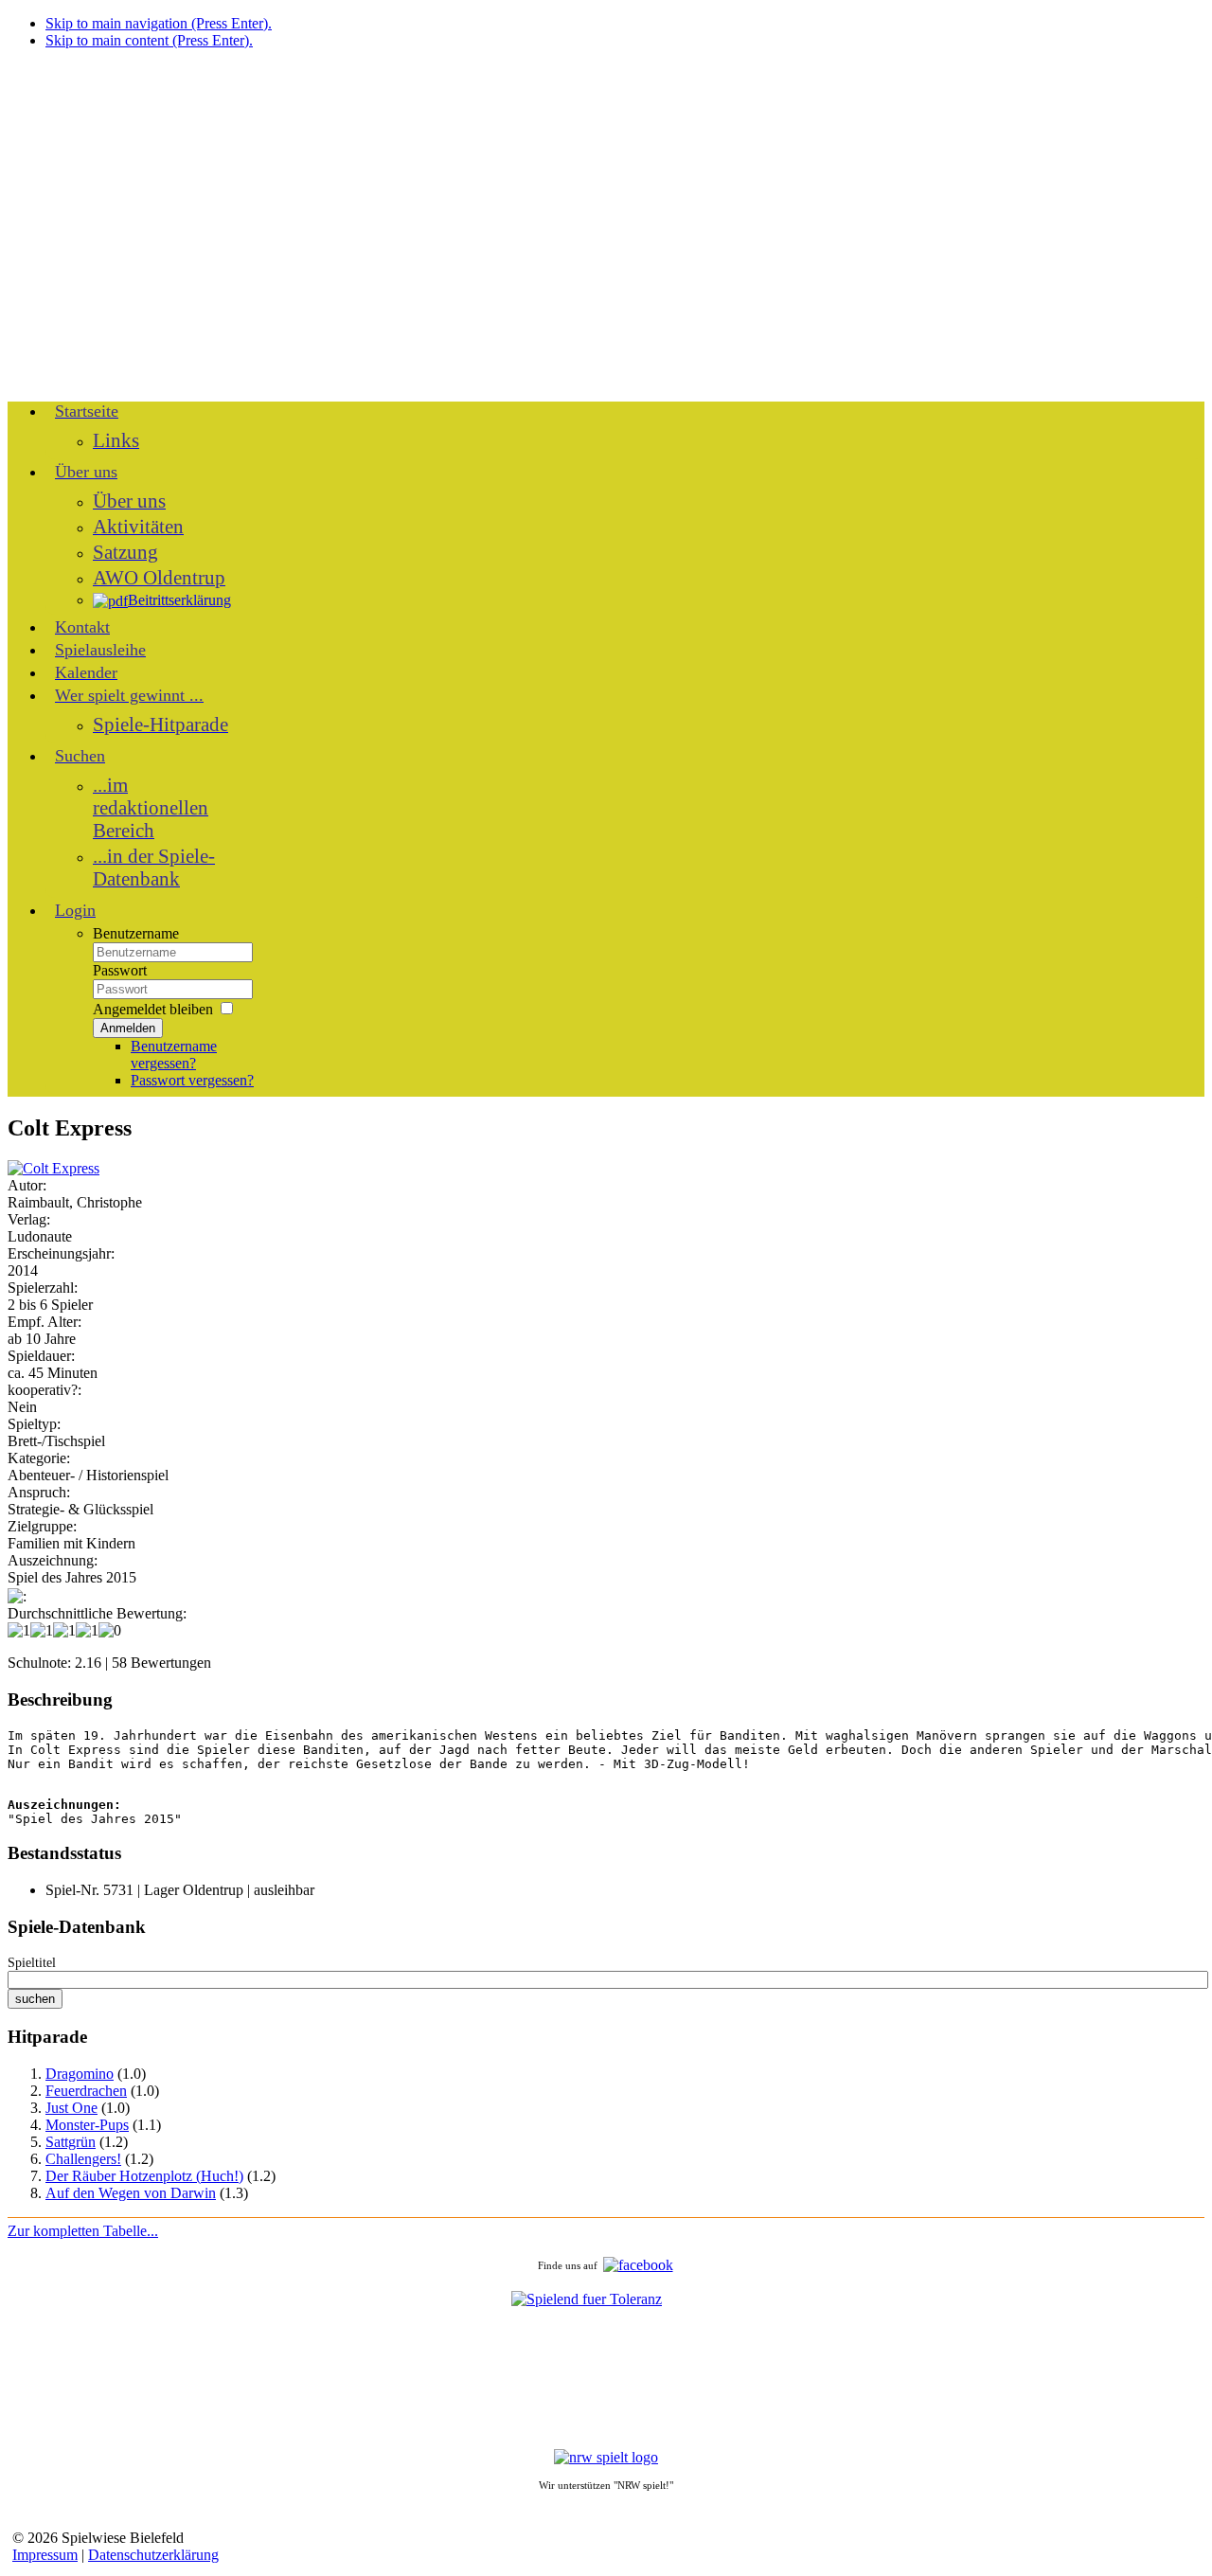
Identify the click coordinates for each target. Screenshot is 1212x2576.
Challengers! (83, 2159)
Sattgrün (71, 2142)
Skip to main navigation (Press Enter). (159, 23)
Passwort (120, 970)
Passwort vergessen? (192, 1080)
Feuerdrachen (86, 2091)
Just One (71, 2108)
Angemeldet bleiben (153, 1009)
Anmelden (128, 1028)
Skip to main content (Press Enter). (149, 40)
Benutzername (136, 933)
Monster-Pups (87, 2125)
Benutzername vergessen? (174, 1055)
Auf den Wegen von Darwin (131, 2193)
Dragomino (80, 2074)
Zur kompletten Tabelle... (83, 2231)
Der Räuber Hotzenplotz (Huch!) (144, 2176)
